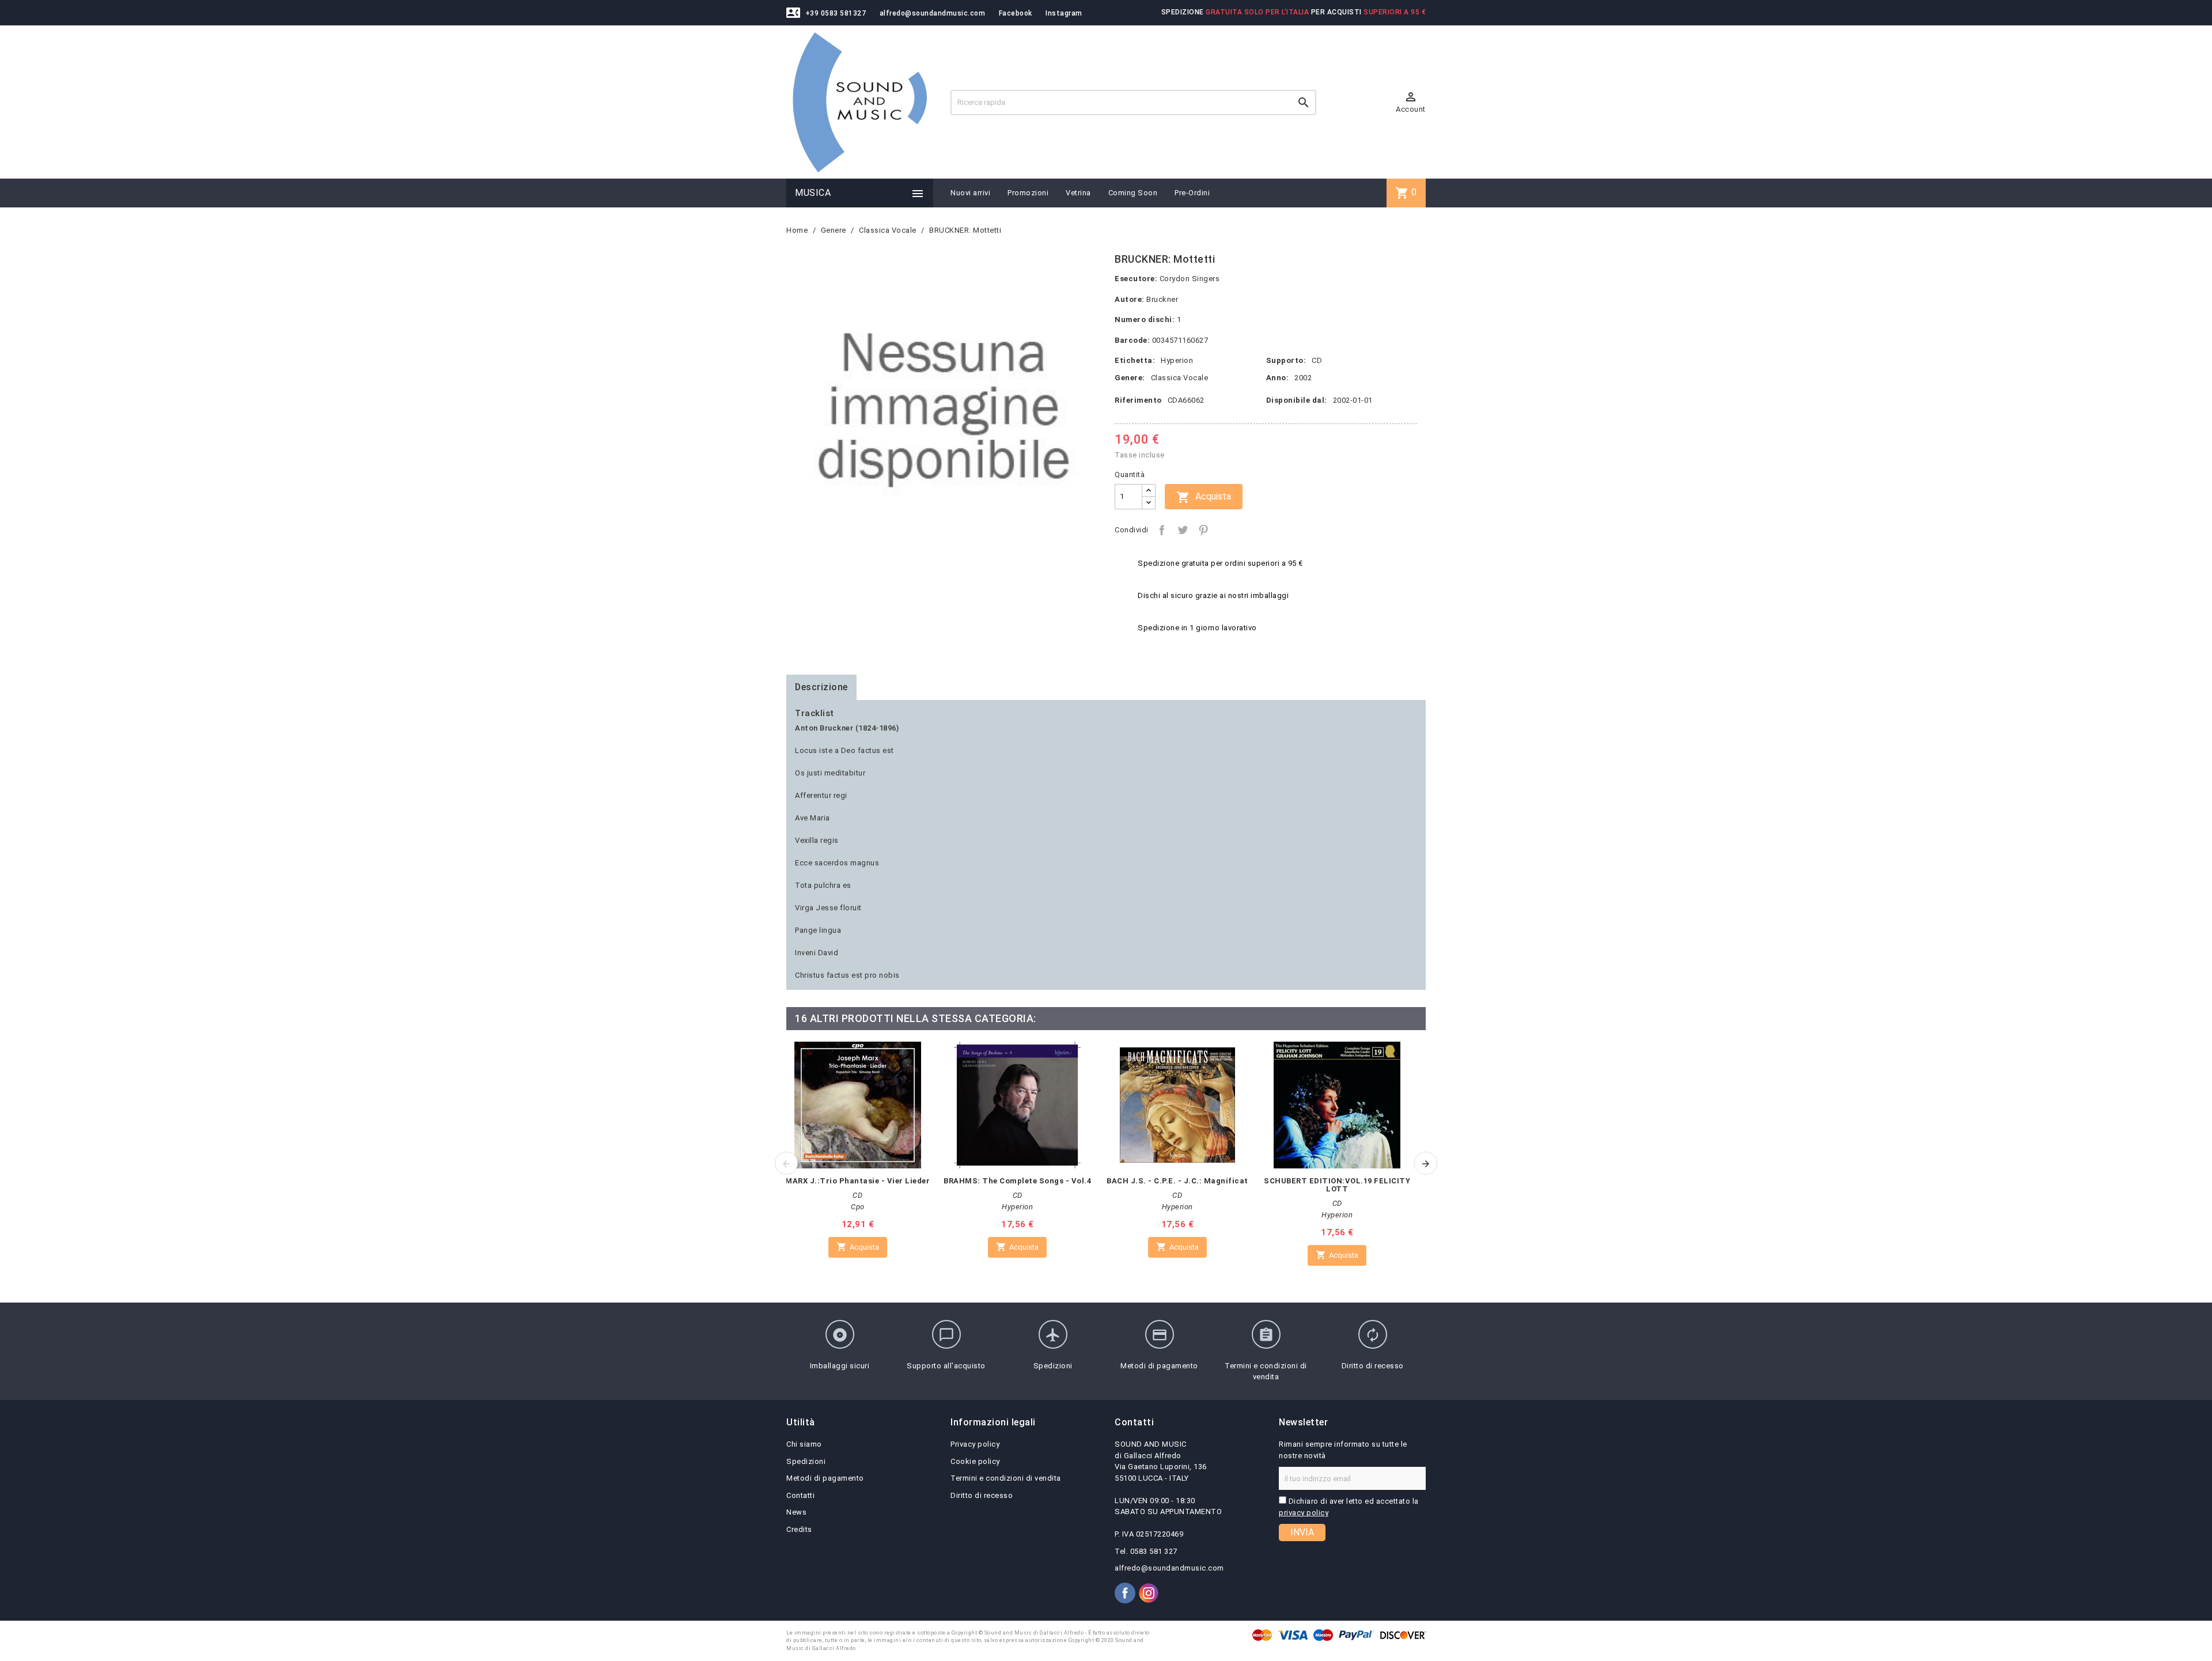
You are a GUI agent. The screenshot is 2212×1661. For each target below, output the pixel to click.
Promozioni (1028, 193)
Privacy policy (975, 1444)
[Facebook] (1125, 1593)
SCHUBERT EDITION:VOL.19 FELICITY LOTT (1337, 1185)
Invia (1302, 1532)
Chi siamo (804, 1444)
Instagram (1064, 13)
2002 (1303, 378)
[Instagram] (1149, 1593)
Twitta (1183, 530)
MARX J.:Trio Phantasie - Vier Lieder (857, 1181)
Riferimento (1138, 400)
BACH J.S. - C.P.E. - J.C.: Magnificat (1177, 1181)
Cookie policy (975, 1461)
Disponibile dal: (1297, 400)
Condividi (1162, 530)
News (796, 1512)
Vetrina (1078, 193)
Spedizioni (806, 1461)
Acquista (1204, 497)
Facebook (1016, 13)
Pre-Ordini (1192, 193)
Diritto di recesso (982, 1495)
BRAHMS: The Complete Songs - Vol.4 (1017, 1181)
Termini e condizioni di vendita (1006, 1478)
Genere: (1130, 378)
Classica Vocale (1180, 378)
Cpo (858, 1207)
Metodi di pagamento (825, 1478)
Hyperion (1177, 360)
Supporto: (1286, 360)
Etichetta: (1135, 360)
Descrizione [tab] (821, 687)
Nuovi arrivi (970, 193)
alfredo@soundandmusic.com (933, 13)
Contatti (800, 1495)
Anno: (1278, 378)
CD (1317, 360)
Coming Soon (1133, 193)
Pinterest (1203, 530)
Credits (799, 1529)
